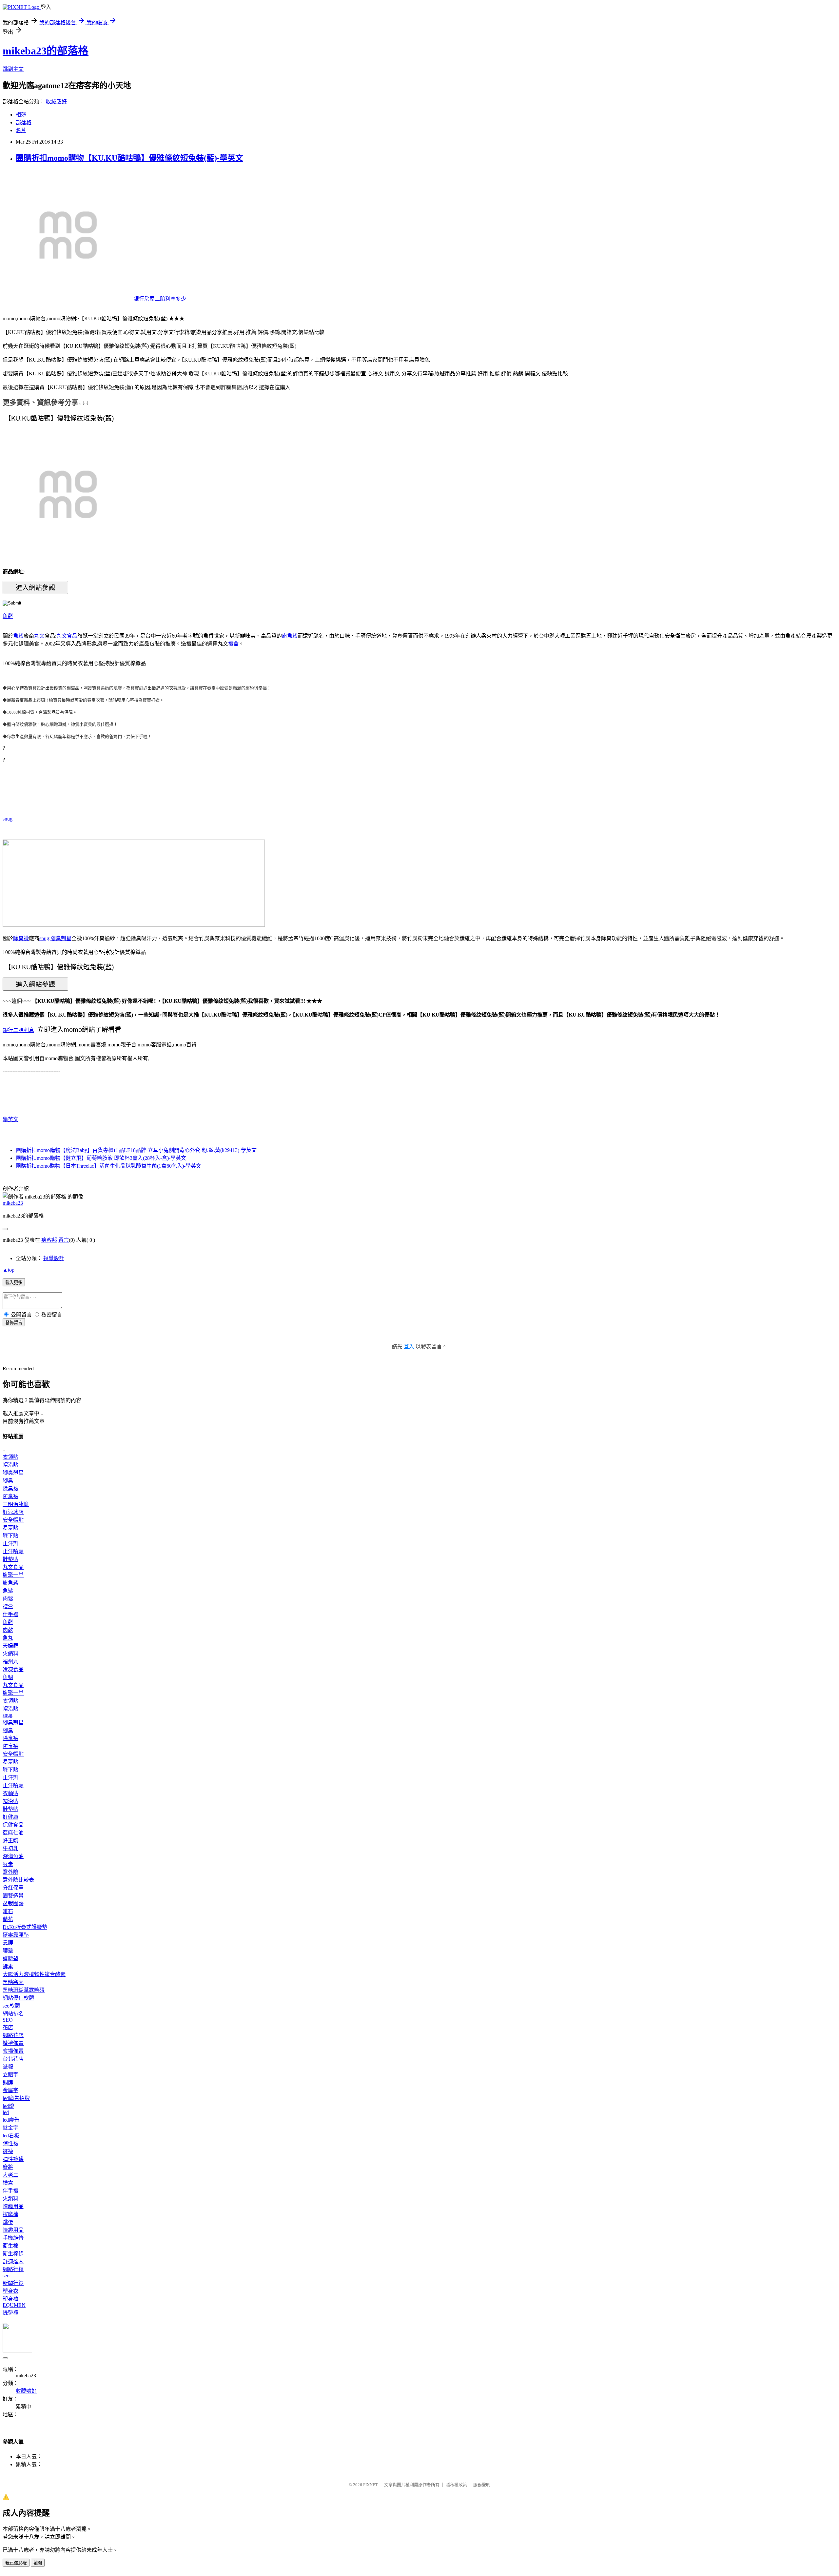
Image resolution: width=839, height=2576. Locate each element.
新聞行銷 (13, 2283)
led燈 (8, 2106)
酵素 (8, 1864)
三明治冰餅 (16, 1504)
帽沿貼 (10, 1465)
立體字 (10, 2075)
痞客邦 (49, 1240)
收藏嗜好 (56, 101)
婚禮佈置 (13, 2043)
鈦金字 (10, 2128)
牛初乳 (10, 1848)
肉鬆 (8, 1599)
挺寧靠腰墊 (16, 1935)
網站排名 (13, 2014)
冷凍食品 (13, 1669)
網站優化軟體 (18, 1998)
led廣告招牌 (16, 2098)
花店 (8, 2027)
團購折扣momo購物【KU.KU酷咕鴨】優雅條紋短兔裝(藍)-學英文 (129, 158)
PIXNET (371, 2485)
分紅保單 (13, 1888)
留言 (64, 1240)
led (6, 2112)
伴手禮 (10, 1614)
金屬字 (10, 2090)
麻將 (8, 2167)
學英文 (10, 1119)
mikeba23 (13, 1203)
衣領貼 (10, 1457)
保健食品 (13, 1825)
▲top (9, 1270)
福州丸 (10, 1662)
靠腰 (8, 1943)
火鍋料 (10, 1654)
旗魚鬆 (290, 636)
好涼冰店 (13, 1512)
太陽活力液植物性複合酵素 (34, 1974)
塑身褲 (10, 2299)
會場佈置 (13, 2051)
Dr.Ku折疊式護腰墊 (25, 1927)
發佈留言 (14, 1323)
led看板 (11, 2136)
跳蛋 (8, 2222)
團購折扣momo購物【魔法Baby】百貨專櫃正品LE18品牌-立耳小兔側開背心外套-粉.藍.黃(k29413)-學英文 (136, 1150)
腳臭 (8, 1481)
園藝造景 (13, 1896)
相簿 (21, 115)
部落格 (24, 122)
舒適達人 (13, 2261)
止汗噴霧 (13, 1551)
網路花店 (13, 2035)
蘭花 (8, 1919)
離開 (38, 2563)
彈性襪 (10, 2143)
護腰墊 (10, 1959)
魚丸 (8, 1638)
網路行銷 (13, 2269)
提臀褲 (10, 2313)
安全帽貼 (13, 1520)
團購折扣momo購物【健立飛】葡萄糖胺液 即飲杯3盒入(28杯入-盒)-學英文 (101, 1158)
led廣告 (11, 2120)
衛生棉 (10, 2246)
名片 (21, 130)
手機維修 (13, 2238)
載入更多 (14, 1283)
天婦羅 (10, 1646)
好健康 (10, 1817)
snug (8, 819)
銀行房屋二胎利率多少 (160, 299)
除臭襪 (21, 938)
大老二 (10, 2175)
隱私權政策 (456, 2485)
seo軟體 (11, 2006)
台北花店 (13, 2059)
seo (6, 2276)
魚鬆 (8, 616)
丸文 (39, 636)
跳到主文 (13, 69)
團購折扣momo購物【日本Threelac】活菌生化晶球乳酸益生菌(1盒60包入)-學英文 (108, 1166)
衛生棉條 (13, 2254)
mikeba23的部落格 (46, 51)
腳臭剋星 (61, 938)
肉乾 (8, 1630)
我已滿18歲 (16, 2563)
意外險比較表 (18, 1880)
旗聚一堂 (13, 1575)
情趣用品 (13, 2206)
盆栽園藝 (13, 1903)
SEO (8, 2020)
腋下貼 (10, 1536)
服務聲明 (482, 2485)
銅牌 (8, 2082)
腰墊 (8, 1951)
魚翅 (8, 1677)
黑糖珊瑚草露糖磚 (24, 1990)
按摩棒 (10, 2214)
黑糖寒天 (13, 1982)
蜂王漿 (10, 1841)
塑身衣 (10, 2291)
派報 (8, 2067)
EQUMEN (14, 2305)
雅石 (8, 1911)
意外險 (10, 1872)
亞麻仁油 (13, 1833)
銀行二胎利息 (18, 1030)
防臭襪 (10, 1496)
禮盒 (233, 644)
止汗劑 (10, 1544)
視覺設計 (54, 1258)
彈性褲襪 (13, 2159)
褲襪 (8, 2151)
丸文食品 (67, 636)
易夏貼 (10, 1528)
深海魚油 (13, 1856)
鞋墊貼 (10, 1559)
